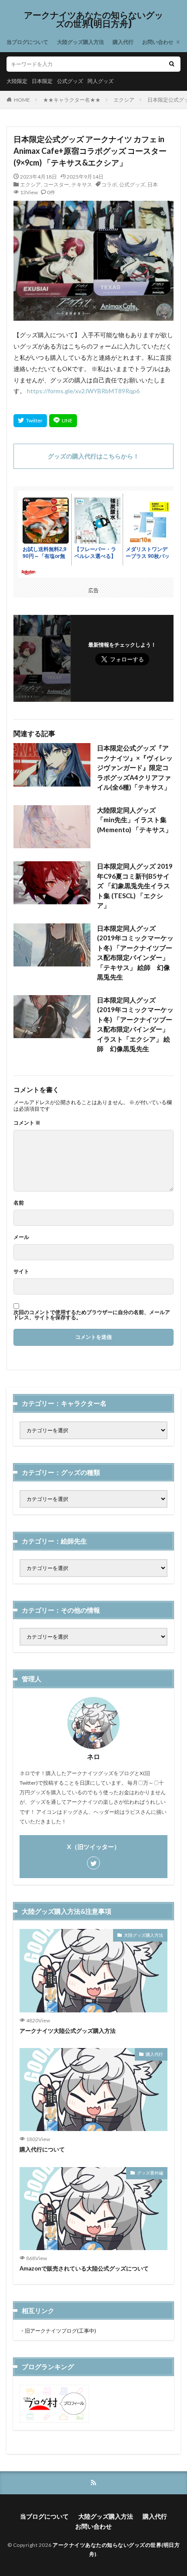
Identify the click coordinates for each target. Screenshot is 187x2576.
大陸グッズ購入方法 (80, 42)
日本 (153, 184)
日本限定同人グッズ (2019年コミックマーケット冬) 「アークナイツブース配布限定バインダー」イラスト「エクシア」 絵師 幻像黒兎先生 (135, 1024)
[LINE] (63, 421)
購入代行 (123, 42)
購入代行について (42, 2149)
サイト (21, 1271)
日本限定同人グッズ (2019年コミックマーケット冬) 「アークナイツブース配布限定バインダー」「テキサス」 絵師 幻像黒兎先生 (135, 953)
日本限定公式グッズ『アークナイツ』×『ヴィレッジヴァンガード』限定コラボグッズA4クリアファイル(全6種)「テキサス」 (135, 767)
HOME (22, 100)
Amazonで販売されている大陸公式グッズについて (84, 2268)
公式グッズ (70, 81)
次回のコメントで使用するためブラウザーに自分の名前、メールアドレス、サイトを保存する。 (92, 1315)
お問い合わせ (158, 42)
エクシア (124, 100)
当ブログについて (27, 42)
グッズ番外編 (150, 2173)
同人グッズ (100, 81)
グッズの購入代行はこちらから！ (93, 456)
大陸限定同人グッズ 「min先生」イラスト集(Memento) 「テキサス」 (134, 820)
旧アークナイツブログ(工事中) (60, 2331)
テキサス (82, 184)
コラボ (109, 184)
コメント (27, 1123)
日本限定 (42, 81)
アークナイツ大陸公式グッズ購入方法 (68, 2031)
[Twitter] (30, 421)
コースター (56, 184)
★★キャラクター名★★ (72, 100)
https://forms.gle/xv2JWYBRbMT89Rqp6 (83, 391)
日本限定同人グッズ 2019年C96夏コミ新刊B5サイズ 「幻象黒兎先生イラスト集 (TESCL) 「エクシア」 (135, 886)
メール (21, 1237)
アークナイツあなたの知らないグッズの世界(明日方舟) (93, 20)
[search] (172, 64)
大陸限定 (17, 81)
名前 (19, 1203)
